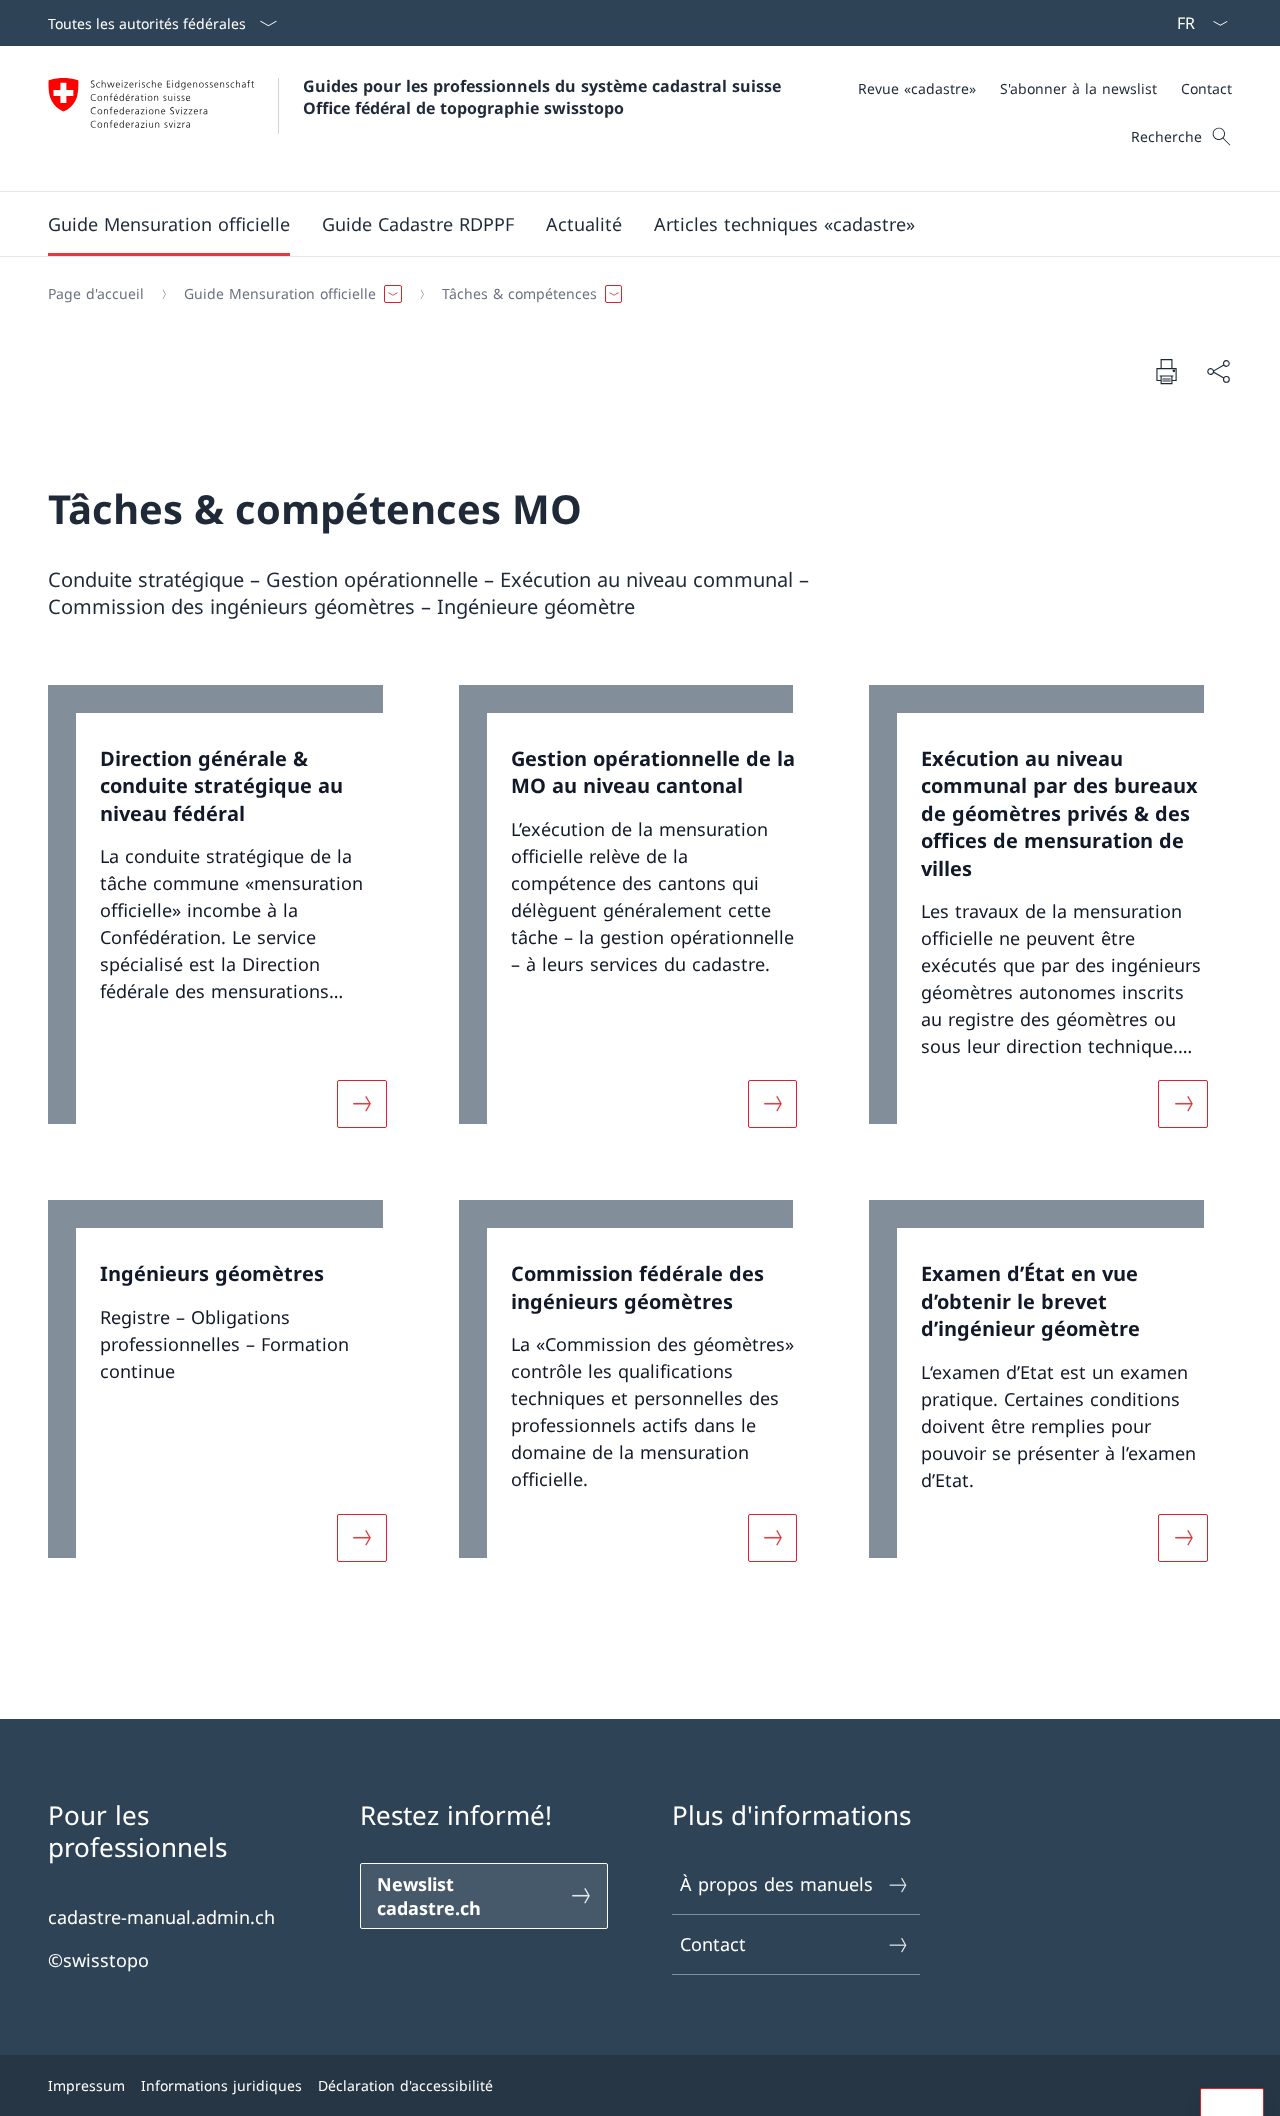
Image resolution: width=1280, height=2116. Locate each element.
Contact (713, 1944)
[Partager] (1218, 371)
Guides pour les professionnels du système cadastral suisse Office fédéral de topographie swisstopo (544, 97)
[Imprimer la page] (1166, 371)
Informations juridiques (221, 2085)
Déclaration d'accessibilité (405, 2085)
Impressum (86, 2085)
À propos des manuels (776, 1884)
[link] (229, 919)
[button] (169, 224)
